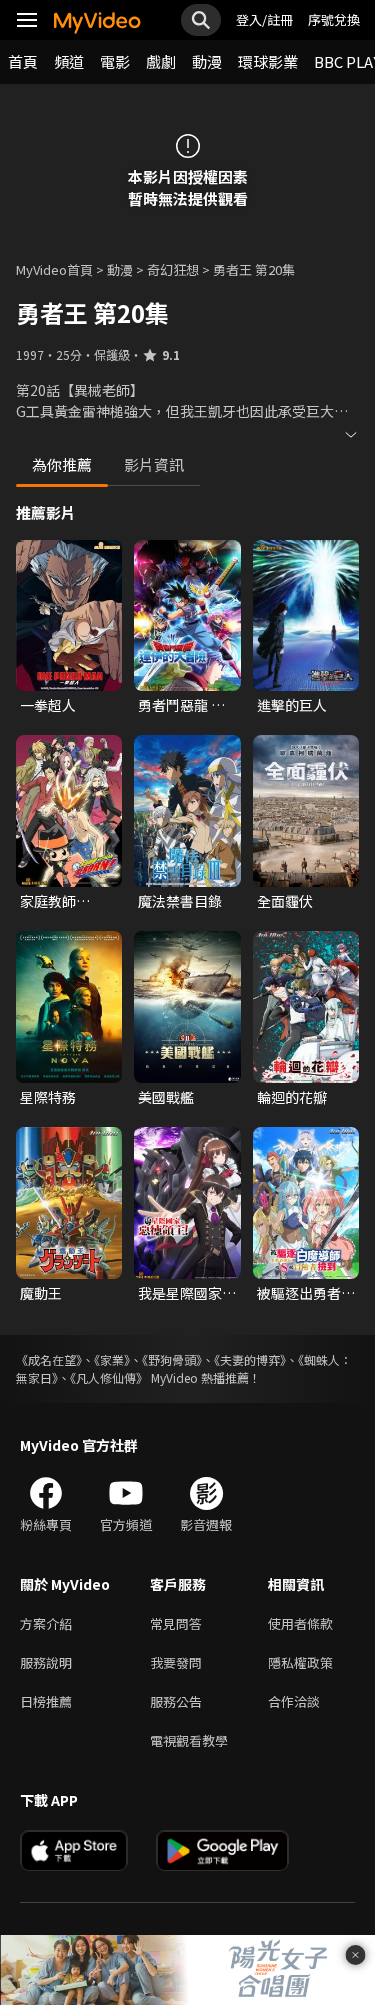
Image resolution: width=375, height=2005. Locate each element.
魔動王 (41, 1293)
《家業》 (112, 1359)
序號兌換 (334, 19)
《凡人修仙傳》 (109, 1377)
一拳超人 (48, 705)
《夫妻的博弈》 (250, 1359)
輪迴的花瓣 (292, 1097)
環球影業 (268, 61)
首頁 (23, 61)
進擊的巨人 (292, 705)
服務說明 (46, 1662)
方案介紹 (46, 1623)
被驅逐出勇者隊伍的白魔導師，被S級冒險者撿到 (306, 1293)
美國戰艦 (166, 1097)
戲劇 (161, 61)
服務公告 (176, 1701)
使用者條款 (300, 1623)
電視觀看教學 (189, 1740)
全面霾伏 (285, 901)
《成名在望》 (49, 1359)
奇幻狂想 (173, 269)
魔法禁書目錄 (180, 901)
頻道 (69, 61)
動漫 (207, 61)
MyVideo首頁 (54, 269)
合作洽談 (294, 1701)
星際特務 (48, 1097)
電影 (115, 61)
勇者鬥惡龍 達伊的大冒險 (181, 705)
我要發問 (176, 1662)
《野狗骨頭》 (172, 1359)
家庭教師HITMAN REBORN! (51, 901)
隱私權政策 (300, 1662)
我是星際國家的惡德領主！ (187, 1293)
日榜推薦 (46, 1701)
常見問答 (176, 1623)
